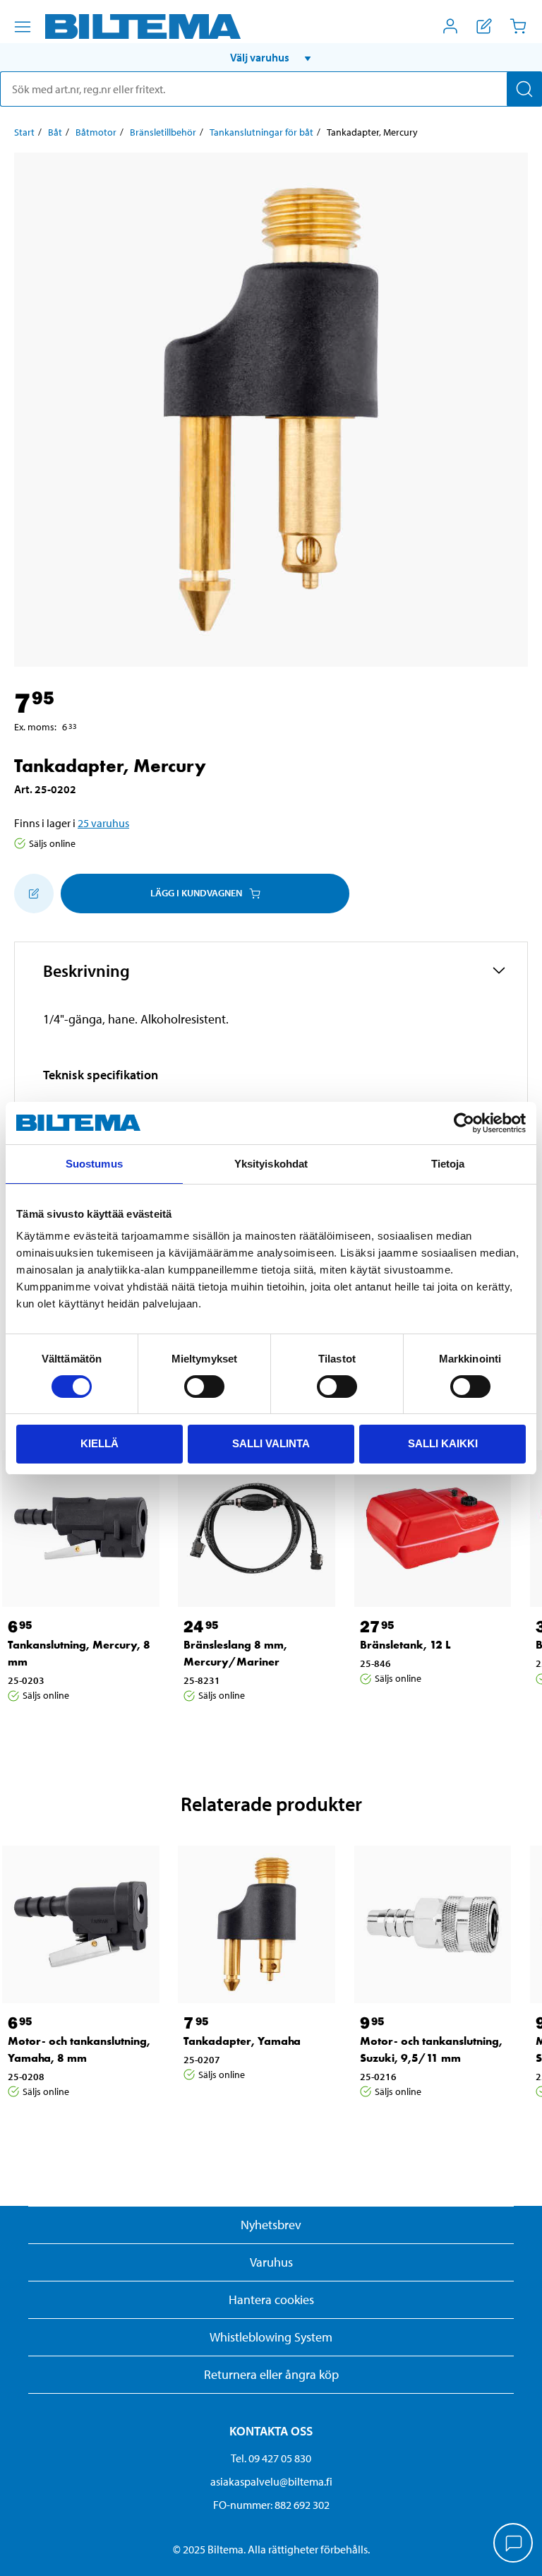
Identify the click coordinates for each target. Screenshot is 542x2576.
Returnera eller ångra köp (271, 2374)
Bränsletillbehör (163, 132)
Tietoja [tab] (448, 1164)
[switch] (204, 1387)
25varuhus (103, 823)
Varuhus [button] (271, 2262)
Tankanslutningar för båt (261, 132)
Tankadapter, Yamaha (242, 2041)
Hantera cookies (271, 2299)
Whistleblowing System (271, 2337)
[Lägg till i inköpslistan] (34, 894)
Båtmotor (96, 132)
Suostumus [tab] (94, 1164)
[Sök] (524, 89)
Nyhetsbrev (271, 2225)
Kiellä (100, 1443)
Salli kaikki (443, 1443)
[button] (271, 57)
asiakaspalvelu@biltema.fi (271, 2481)
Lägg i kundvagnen (196, 893)
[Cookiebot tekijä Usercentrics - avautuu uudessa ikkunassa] (464, 1123)
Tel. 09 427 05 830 (271, 2458)
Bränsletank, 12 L (405, 1645)
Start (24, 132)
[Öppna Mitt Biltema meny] (450, 26)
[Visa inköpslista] (484, 26)
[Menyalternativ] (23, 27)
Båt (55, 132)
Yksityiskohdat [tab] (271, 1164)
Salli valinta (271, 1443)
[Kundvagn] (518, 26)
